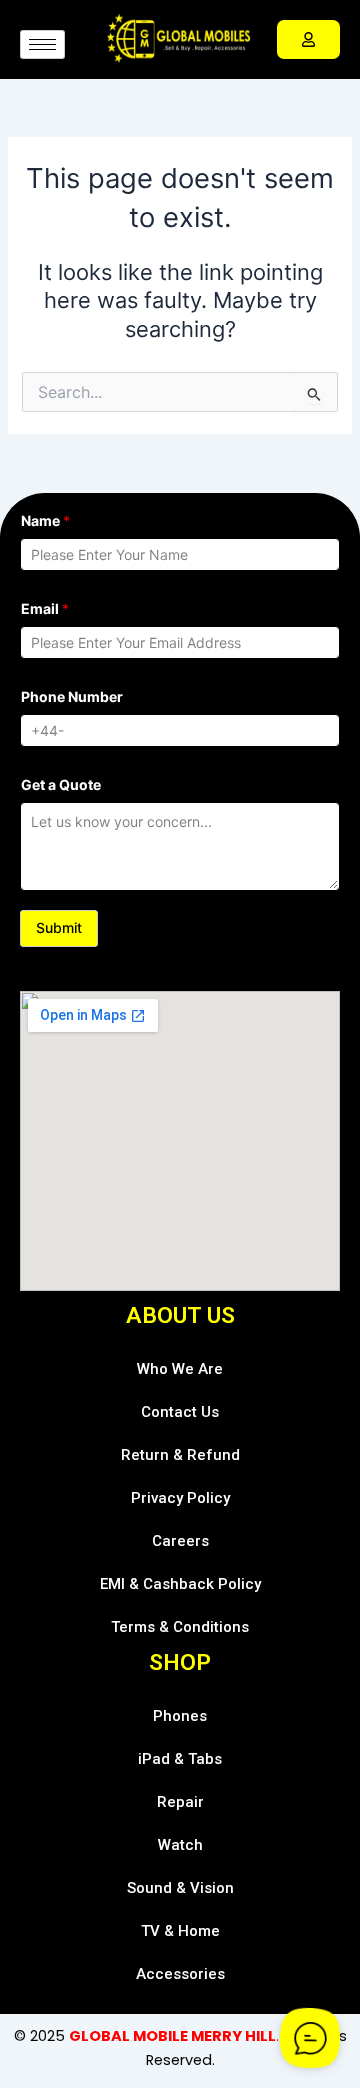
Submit (59, 927)
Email (45, 608)
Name (45, 520)
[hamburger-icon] (42, 44)
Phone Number (72, 696)
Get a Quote (61, 784)
